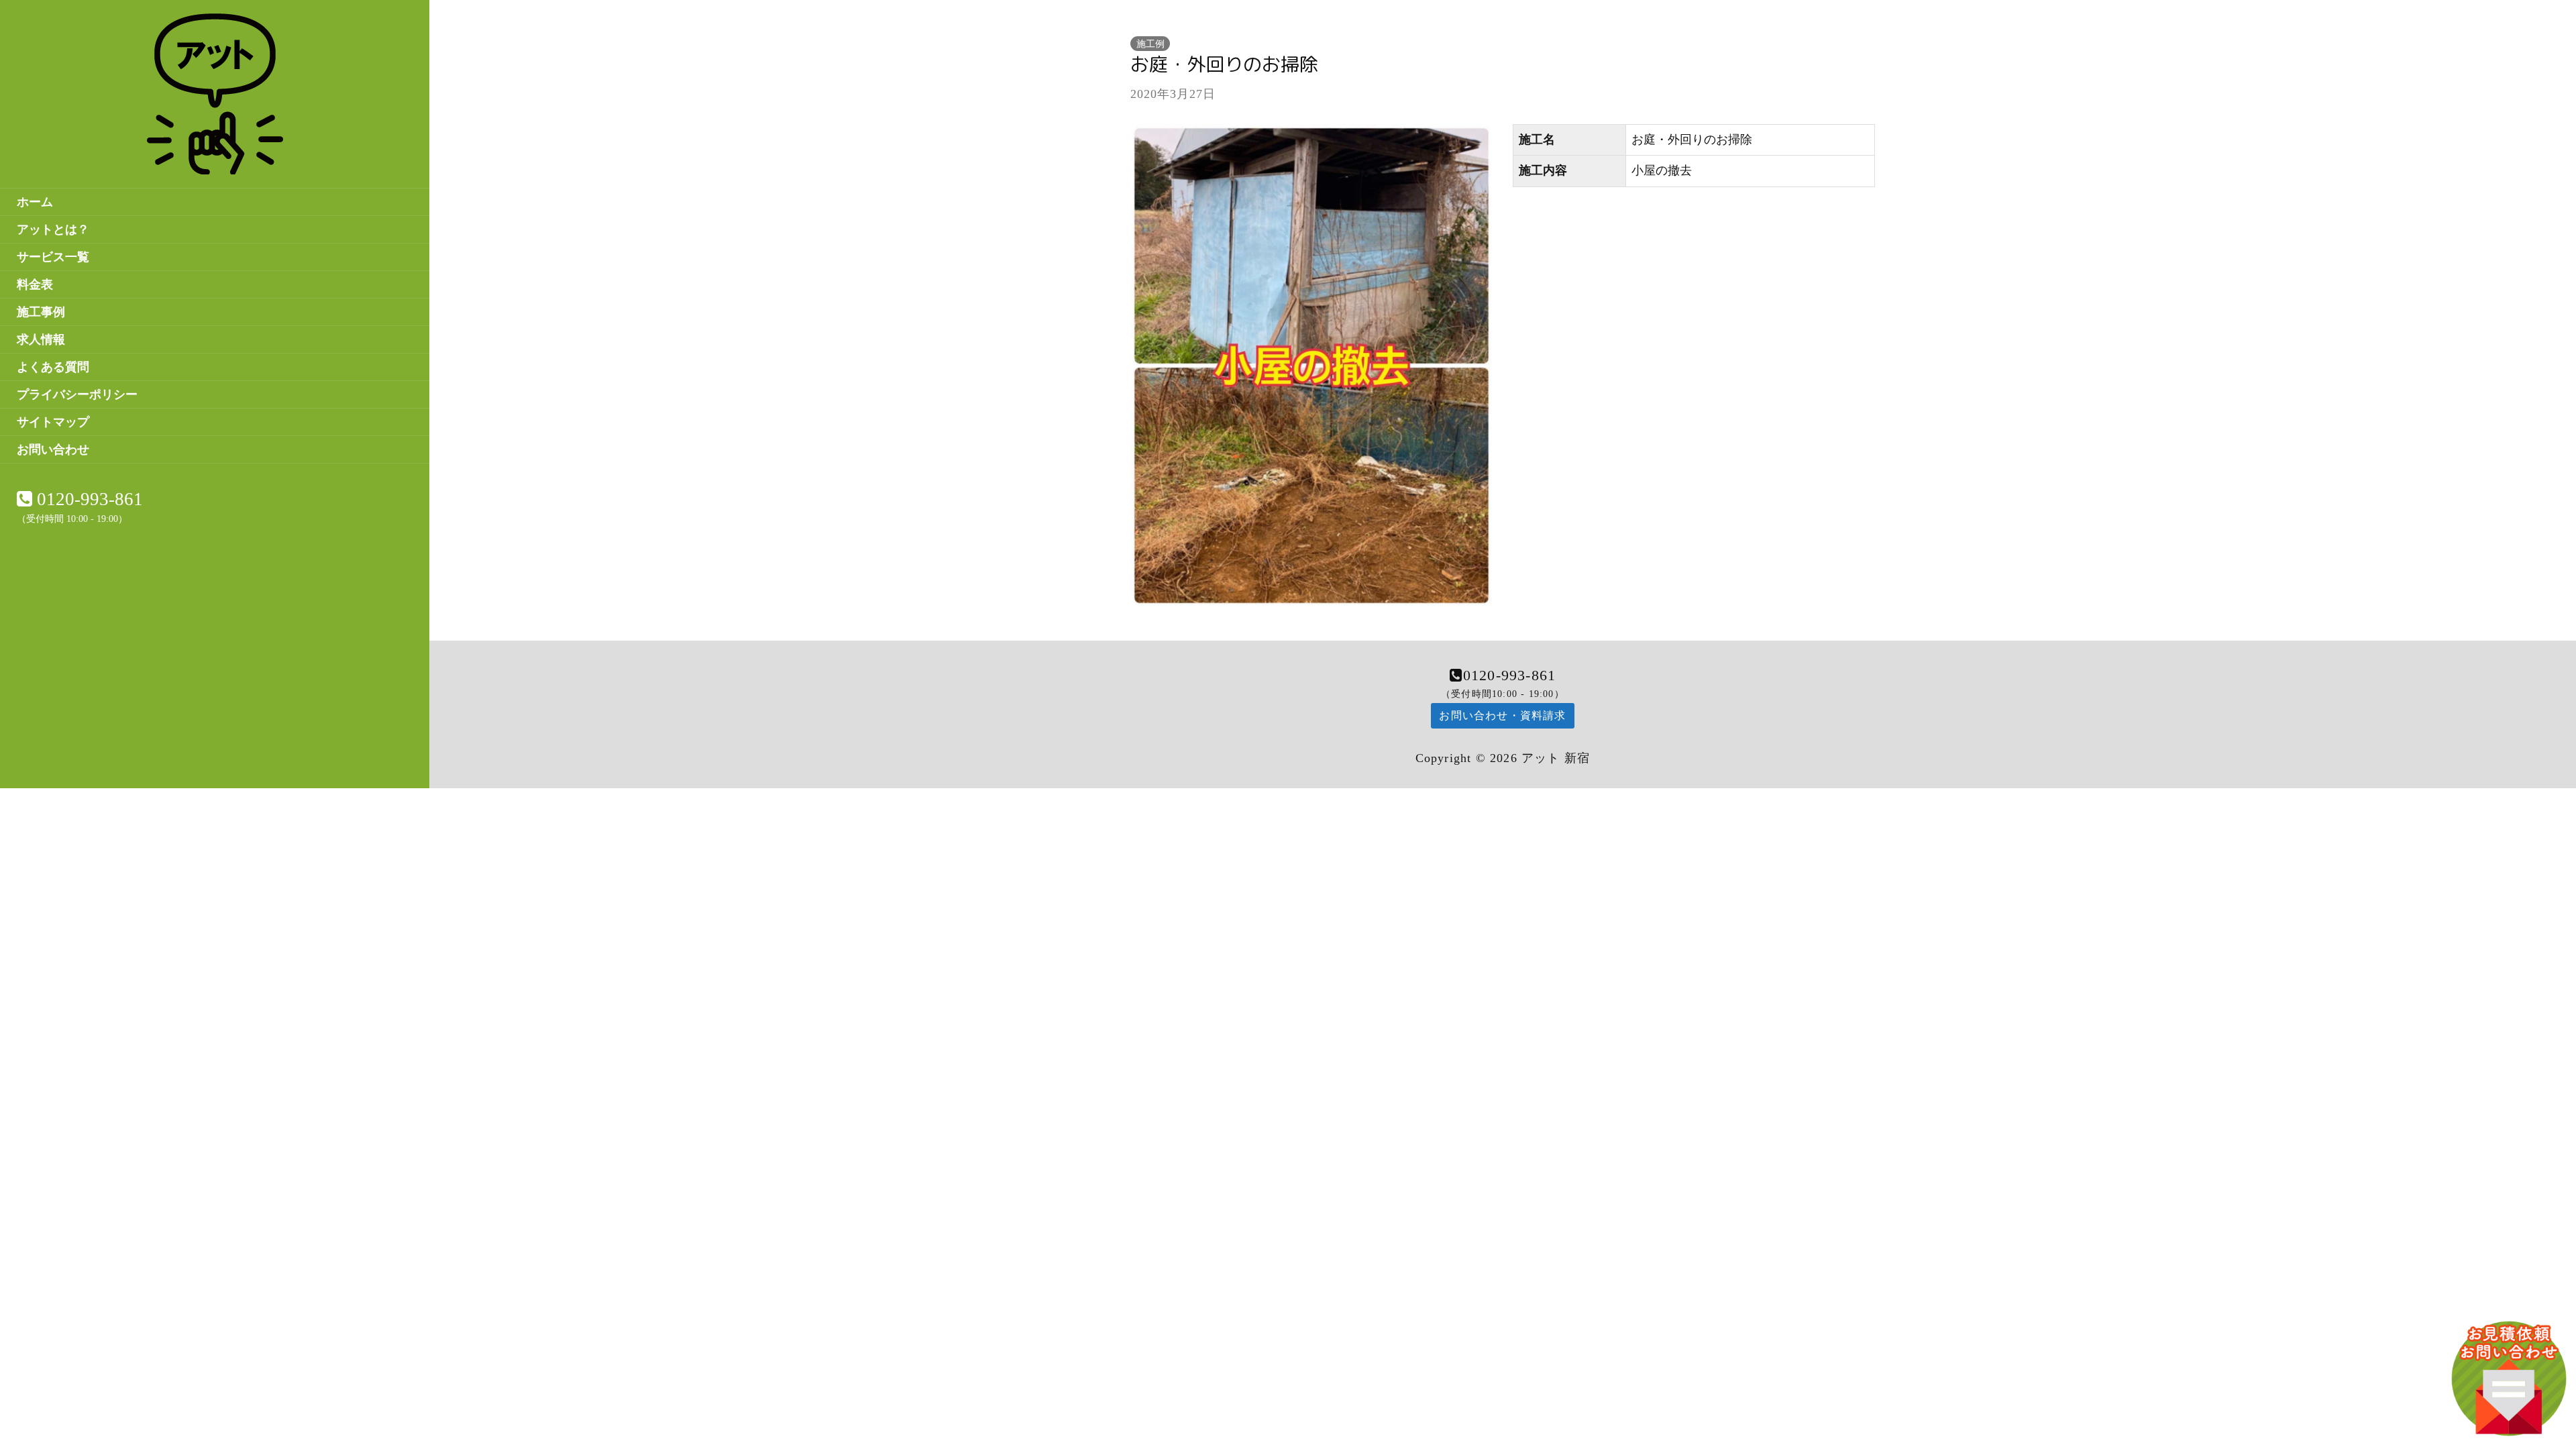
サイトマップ (53, 422)
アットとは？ (53, 229)
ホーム (35, 202)
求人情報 (41, 339)
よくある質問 (53, 367)
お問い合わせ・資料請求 (1502, 715)
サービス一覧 (53, 257)
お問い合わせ (53, 449)
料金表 (35, 284)
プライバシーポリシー (77, 394)
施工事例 (41, 312)
